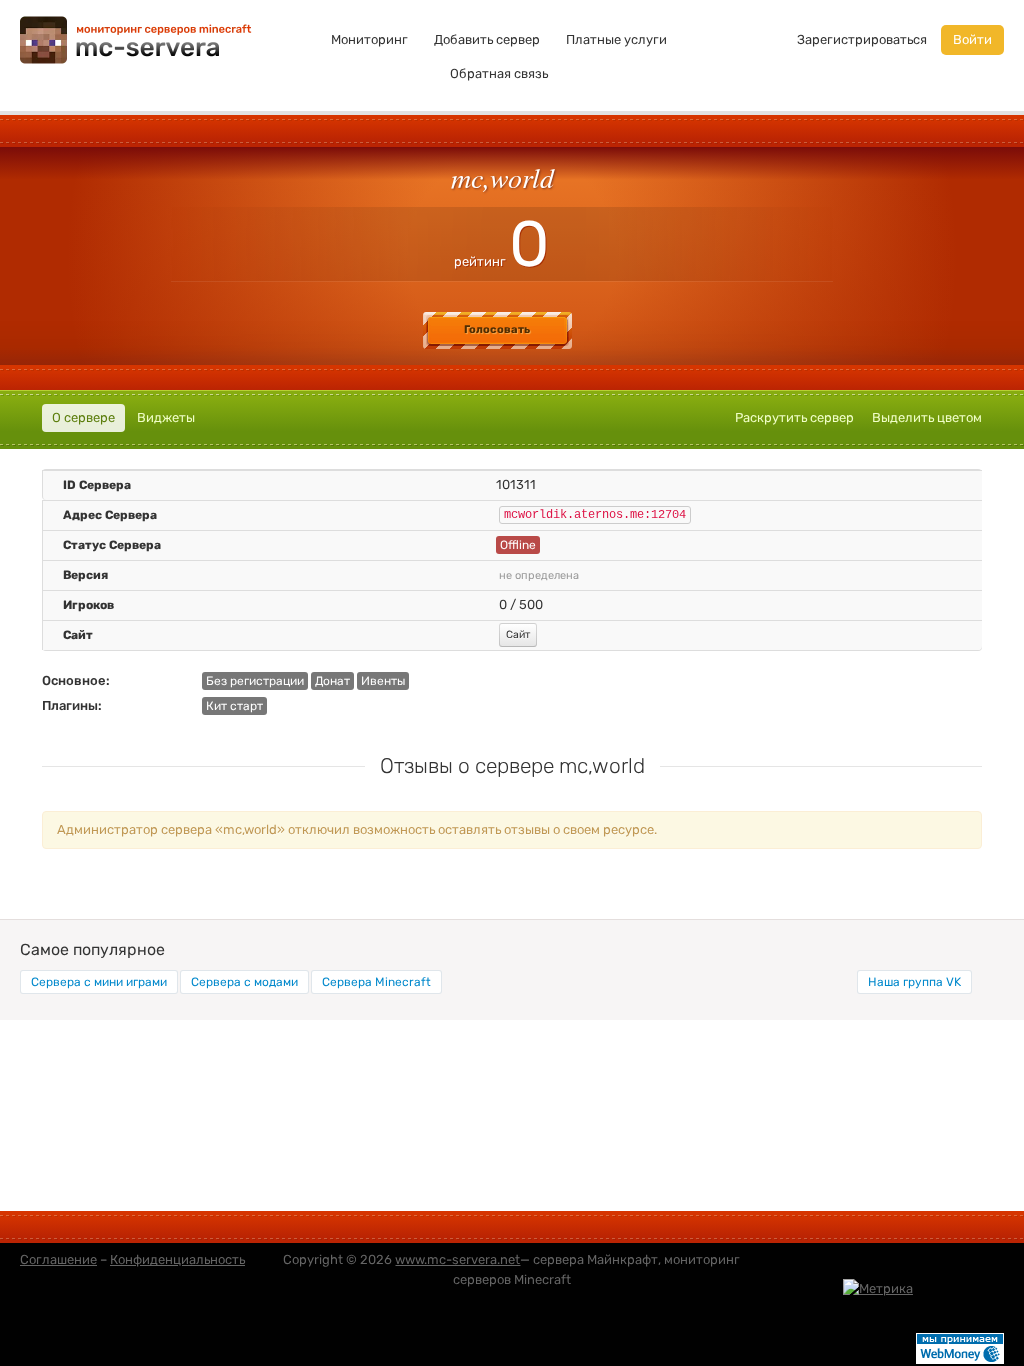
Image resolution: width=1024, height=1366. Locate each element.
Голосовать (497, 329)
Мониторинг (369, 39)
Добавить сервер (487, 39)
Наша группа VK (914, 982)
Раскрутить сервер (794, 417)
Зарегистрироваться (862, 39)
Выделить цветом (927, 417)
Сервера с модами (244, 982)
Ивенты (383, 681)
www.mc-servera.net (457, 1259)
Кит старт (234, 706)
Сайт (518, 634)
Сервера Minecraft (376, 982)
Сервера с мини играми (99, 982)
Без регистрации (255, 681)
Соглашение (58, 1259)
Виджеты (166, 417)
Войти (972, 39)
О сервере (83, 417)
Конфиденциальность (177, 1259)
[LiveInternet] (960, 1287)
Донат (332, 681)
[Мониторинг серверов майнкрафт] (136, 38)
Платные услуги (616, 39)
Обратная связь (499, 73)
